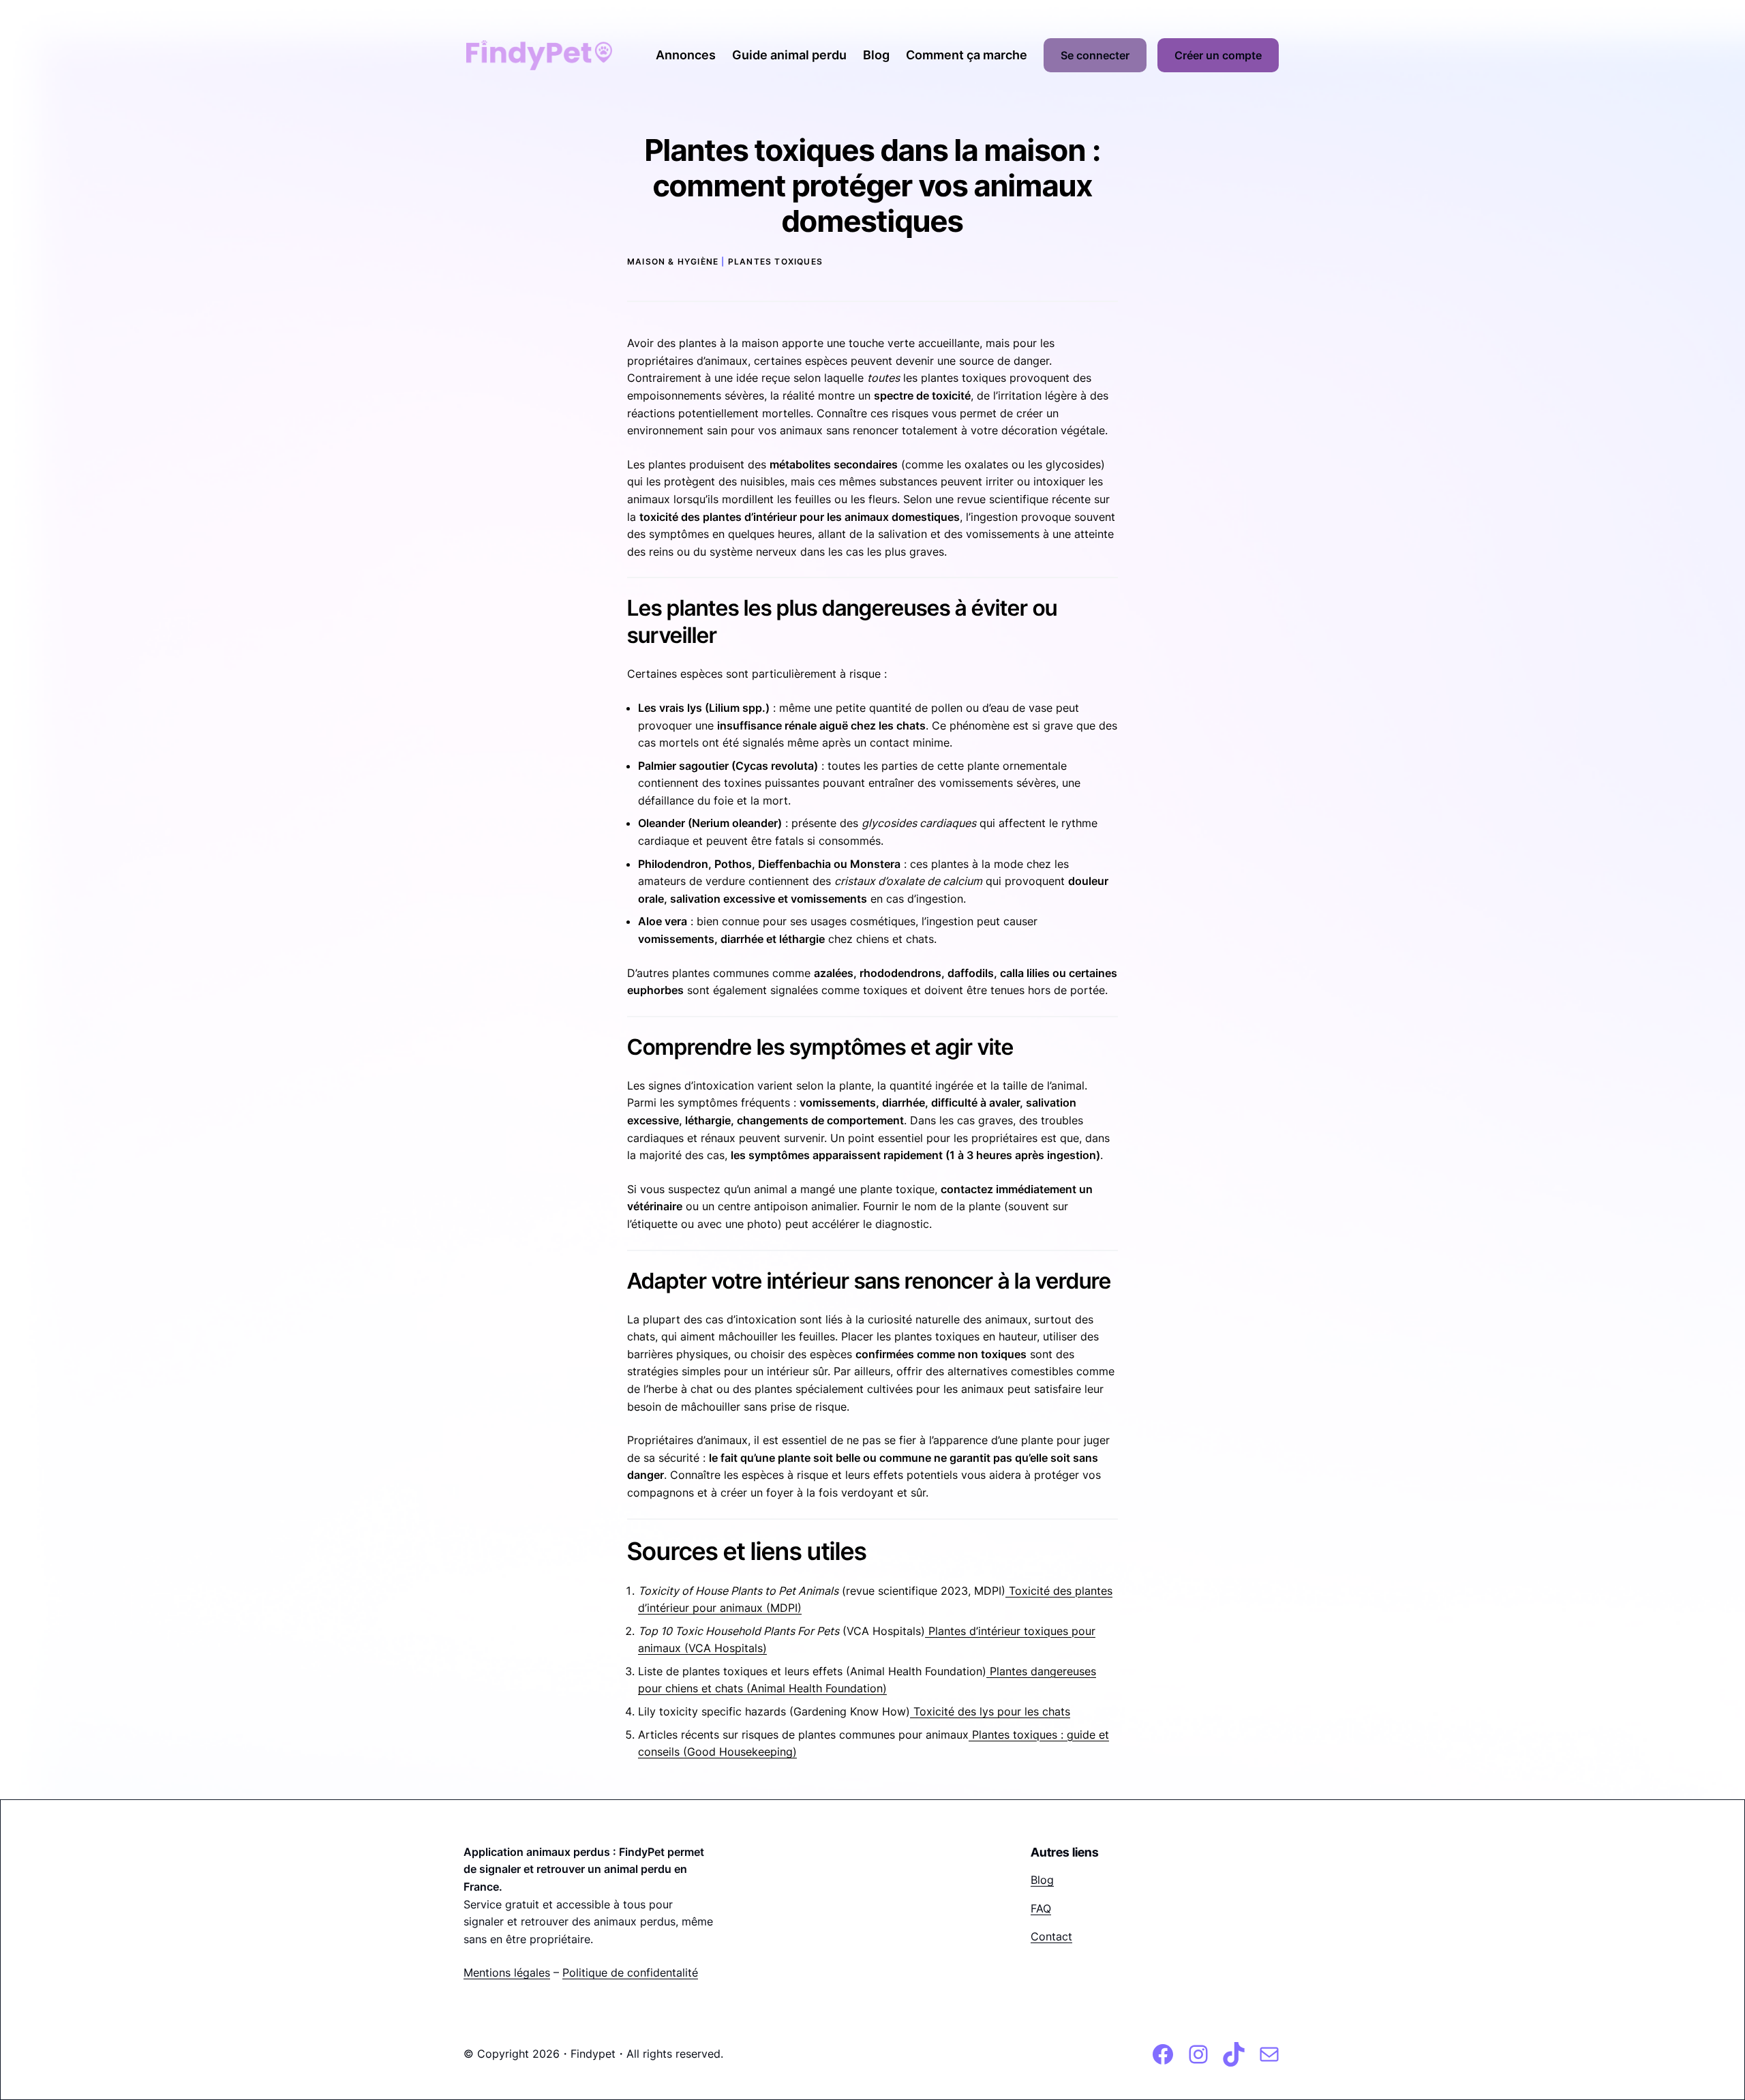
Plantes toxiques (775, 261)
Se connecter (1095, 55)
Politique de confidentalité (630, 1972)
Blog (1042, 1880)
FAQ (1041, 1908)
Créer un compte (1218, 55)
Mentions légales (507, 1972)
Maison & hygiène (673, 261)
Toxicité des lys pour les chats (990, 1711)
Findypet (593, 2054)
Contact (1051, 1936)
